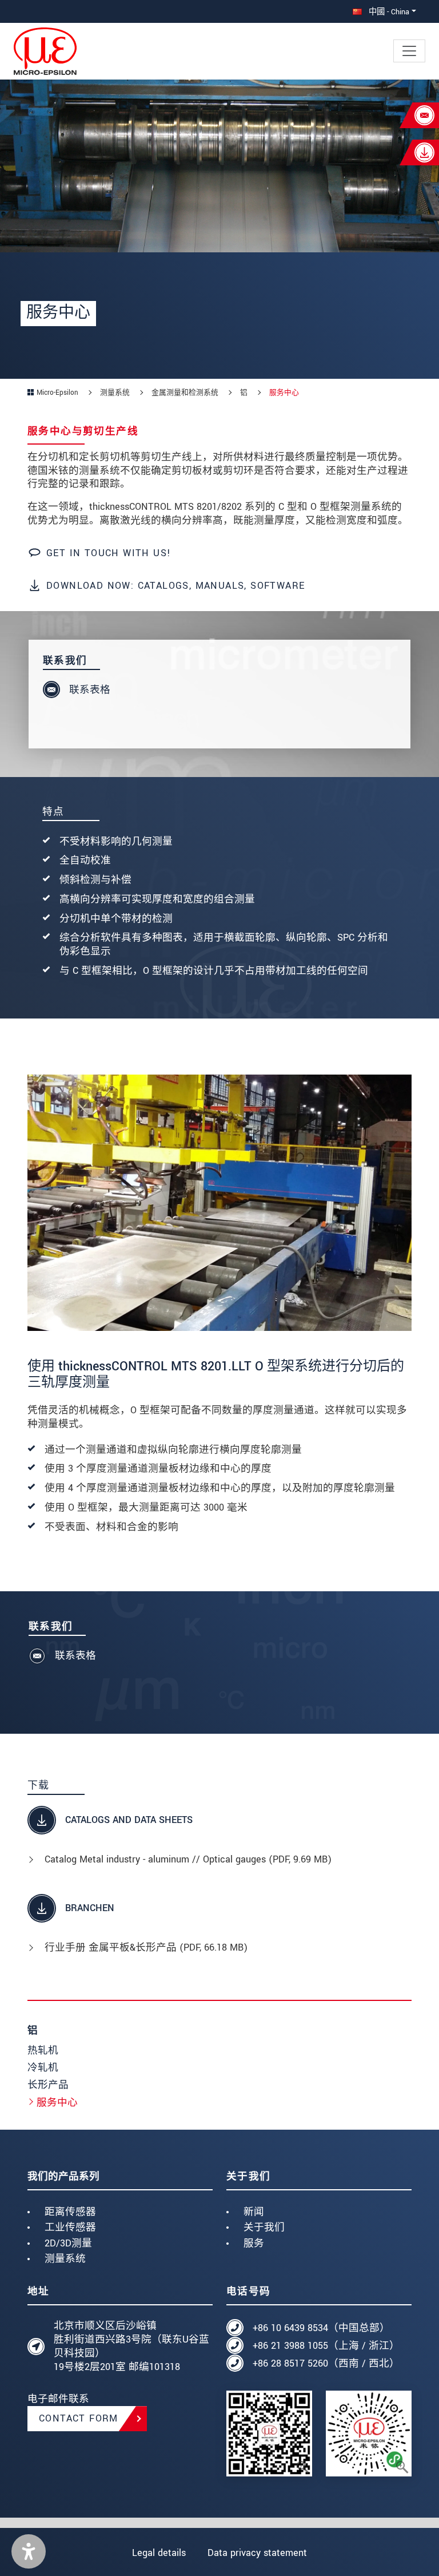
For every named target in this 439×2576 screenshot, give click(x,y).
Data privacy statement (257, 2553)
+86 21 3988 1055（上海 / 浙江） (326, 2346)
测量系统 (65, 2259)
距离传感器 (70, 2212)
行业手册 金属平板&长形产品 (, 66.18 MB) (146, 1947)
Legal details (159, 2553)
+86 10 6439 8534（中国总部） (321, 2328)
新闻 (254, 2212)
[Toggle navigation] (409, 51)
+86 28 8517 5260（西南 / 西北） (326, 2363)
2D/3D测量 (68, 2243)
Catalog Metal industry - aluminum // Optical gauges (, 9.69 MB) (188, 1859)
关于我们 (264, 2227)
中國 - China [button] (388, 12)
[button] (29, 2551)
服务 (254, 2243)
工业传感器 (70, 2227)
